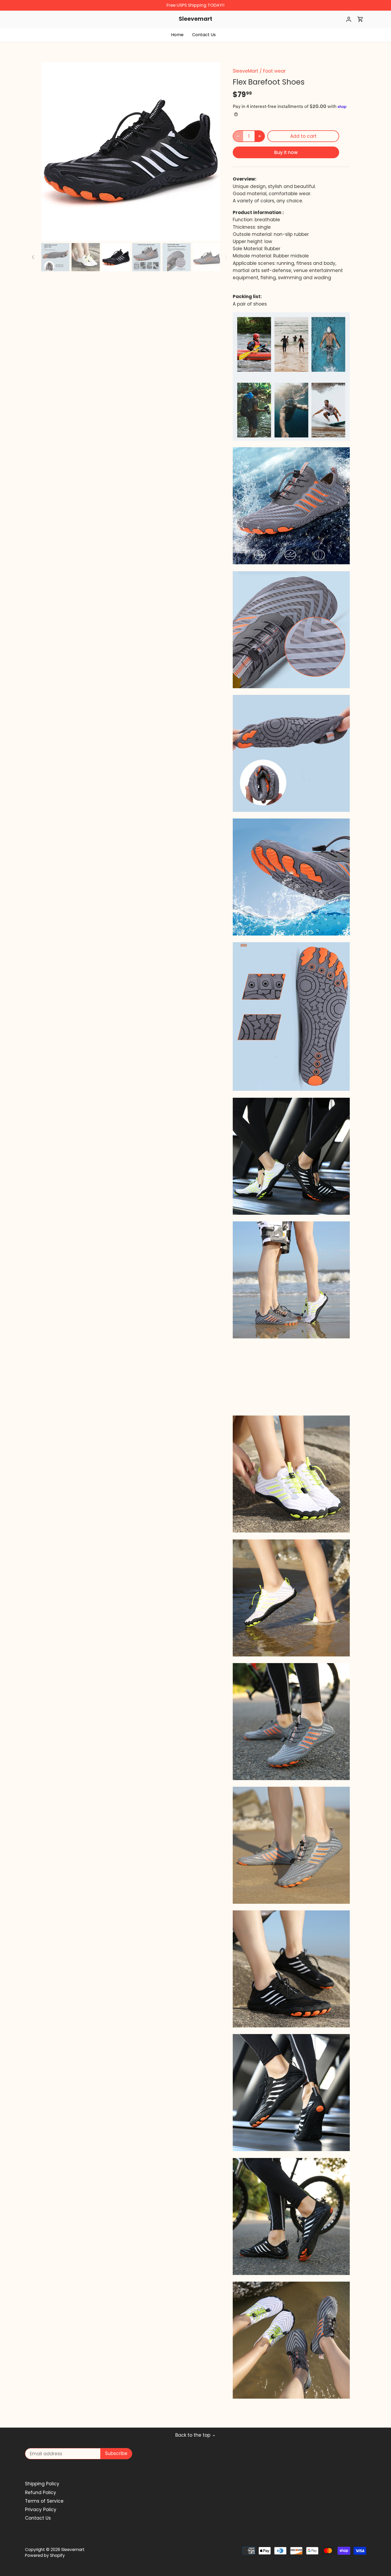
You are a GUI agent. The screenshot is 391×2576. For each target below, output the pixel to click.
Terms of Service (44, 2501)
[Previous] (49, 152)
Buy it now (286, 152)
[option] (131, 152)
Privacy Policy (41, 2510)
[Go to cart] (360, 19)
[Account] (349, 19)
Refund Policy (41, 2493)
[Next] (212, 152)
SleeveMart (246, 71)
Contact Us (38, 2518)
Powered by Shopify (45, 2555)
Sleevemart (195, 19)
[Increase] (260, 136)
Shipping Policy (42, 2484)
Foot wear (274, 71)
